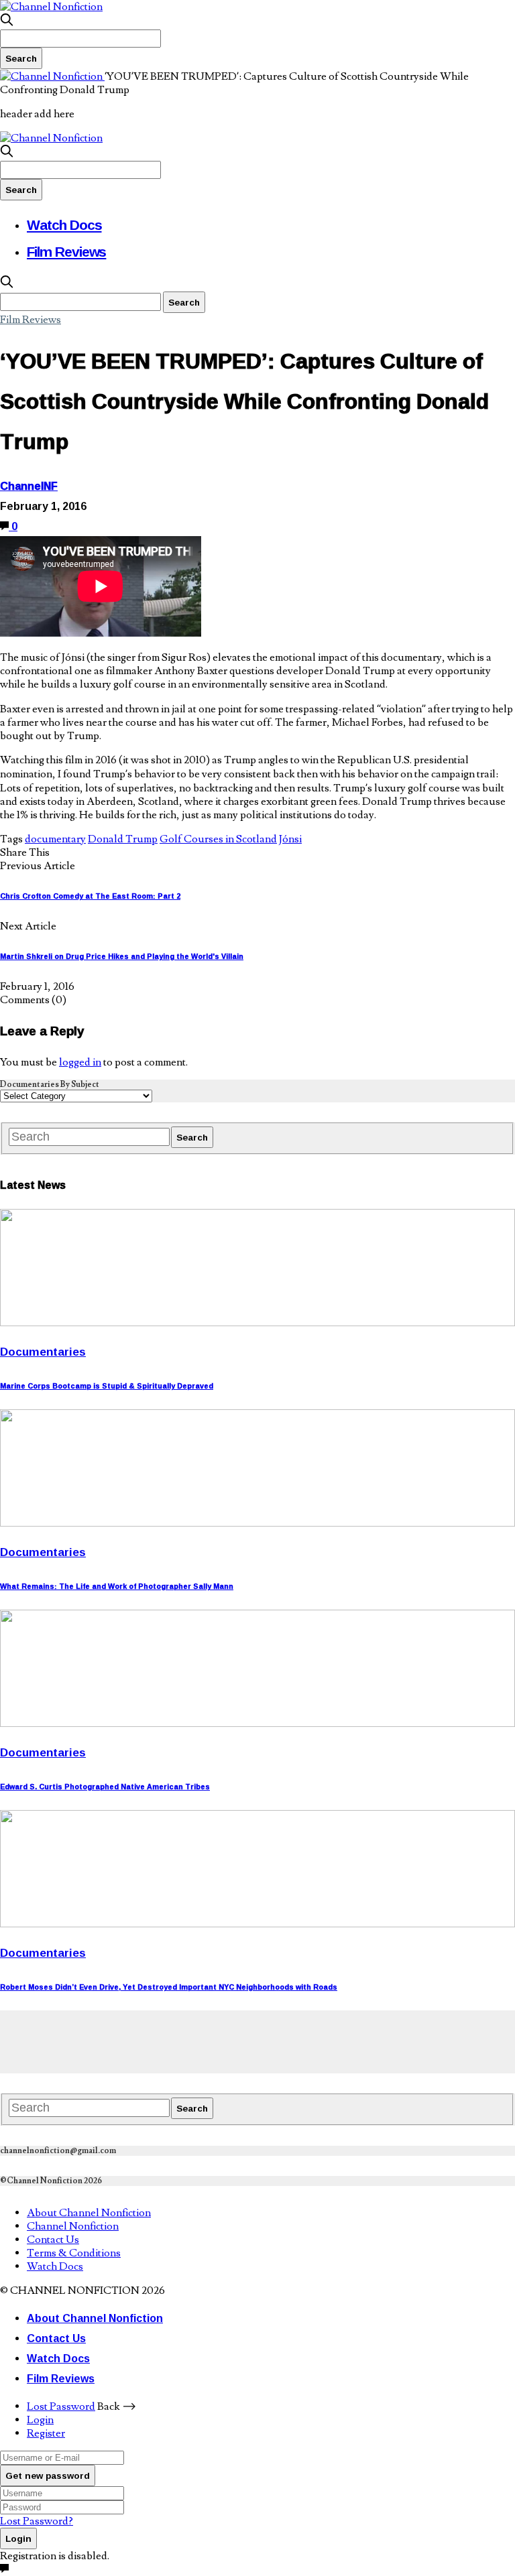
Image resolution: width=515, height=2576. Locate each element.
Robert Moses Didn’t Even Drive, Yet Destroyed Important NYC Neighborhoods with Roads (169, 1987)
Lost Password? (37, 2521)
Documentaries (43, 1351)
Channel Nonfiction (73, 2226)
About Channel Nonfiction (89, 2213)
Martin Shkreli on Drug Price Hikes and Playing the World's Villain (122, 956)
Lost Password (61, 2406)
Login (40, 2420)
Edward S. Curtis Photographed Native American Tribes (105, 1787)
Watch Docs (64, 224)
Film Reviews (66, 251)
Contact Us (53, 2240)
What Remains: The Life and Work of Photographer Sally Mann (117, 1586)
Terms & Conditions (74, 2253)
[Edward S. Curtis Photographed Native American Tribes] (257, 1724)
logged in (80, 1062)
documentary (55, 839)
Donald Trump (123, 839)
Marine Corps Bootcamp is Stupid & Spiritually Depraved (107, 1386)
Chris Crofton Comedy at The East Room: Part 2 (90, 896)
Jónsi (290, 839)
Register (46, 2433)
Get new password (48, 2475)
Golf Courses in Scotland (218, 839)
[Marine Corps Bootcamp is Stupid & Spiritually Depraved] (257, 1323)
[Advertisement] (244, 2041)
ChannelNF (29, 486)
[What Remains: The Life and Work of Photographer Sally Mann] (257, 1523)
